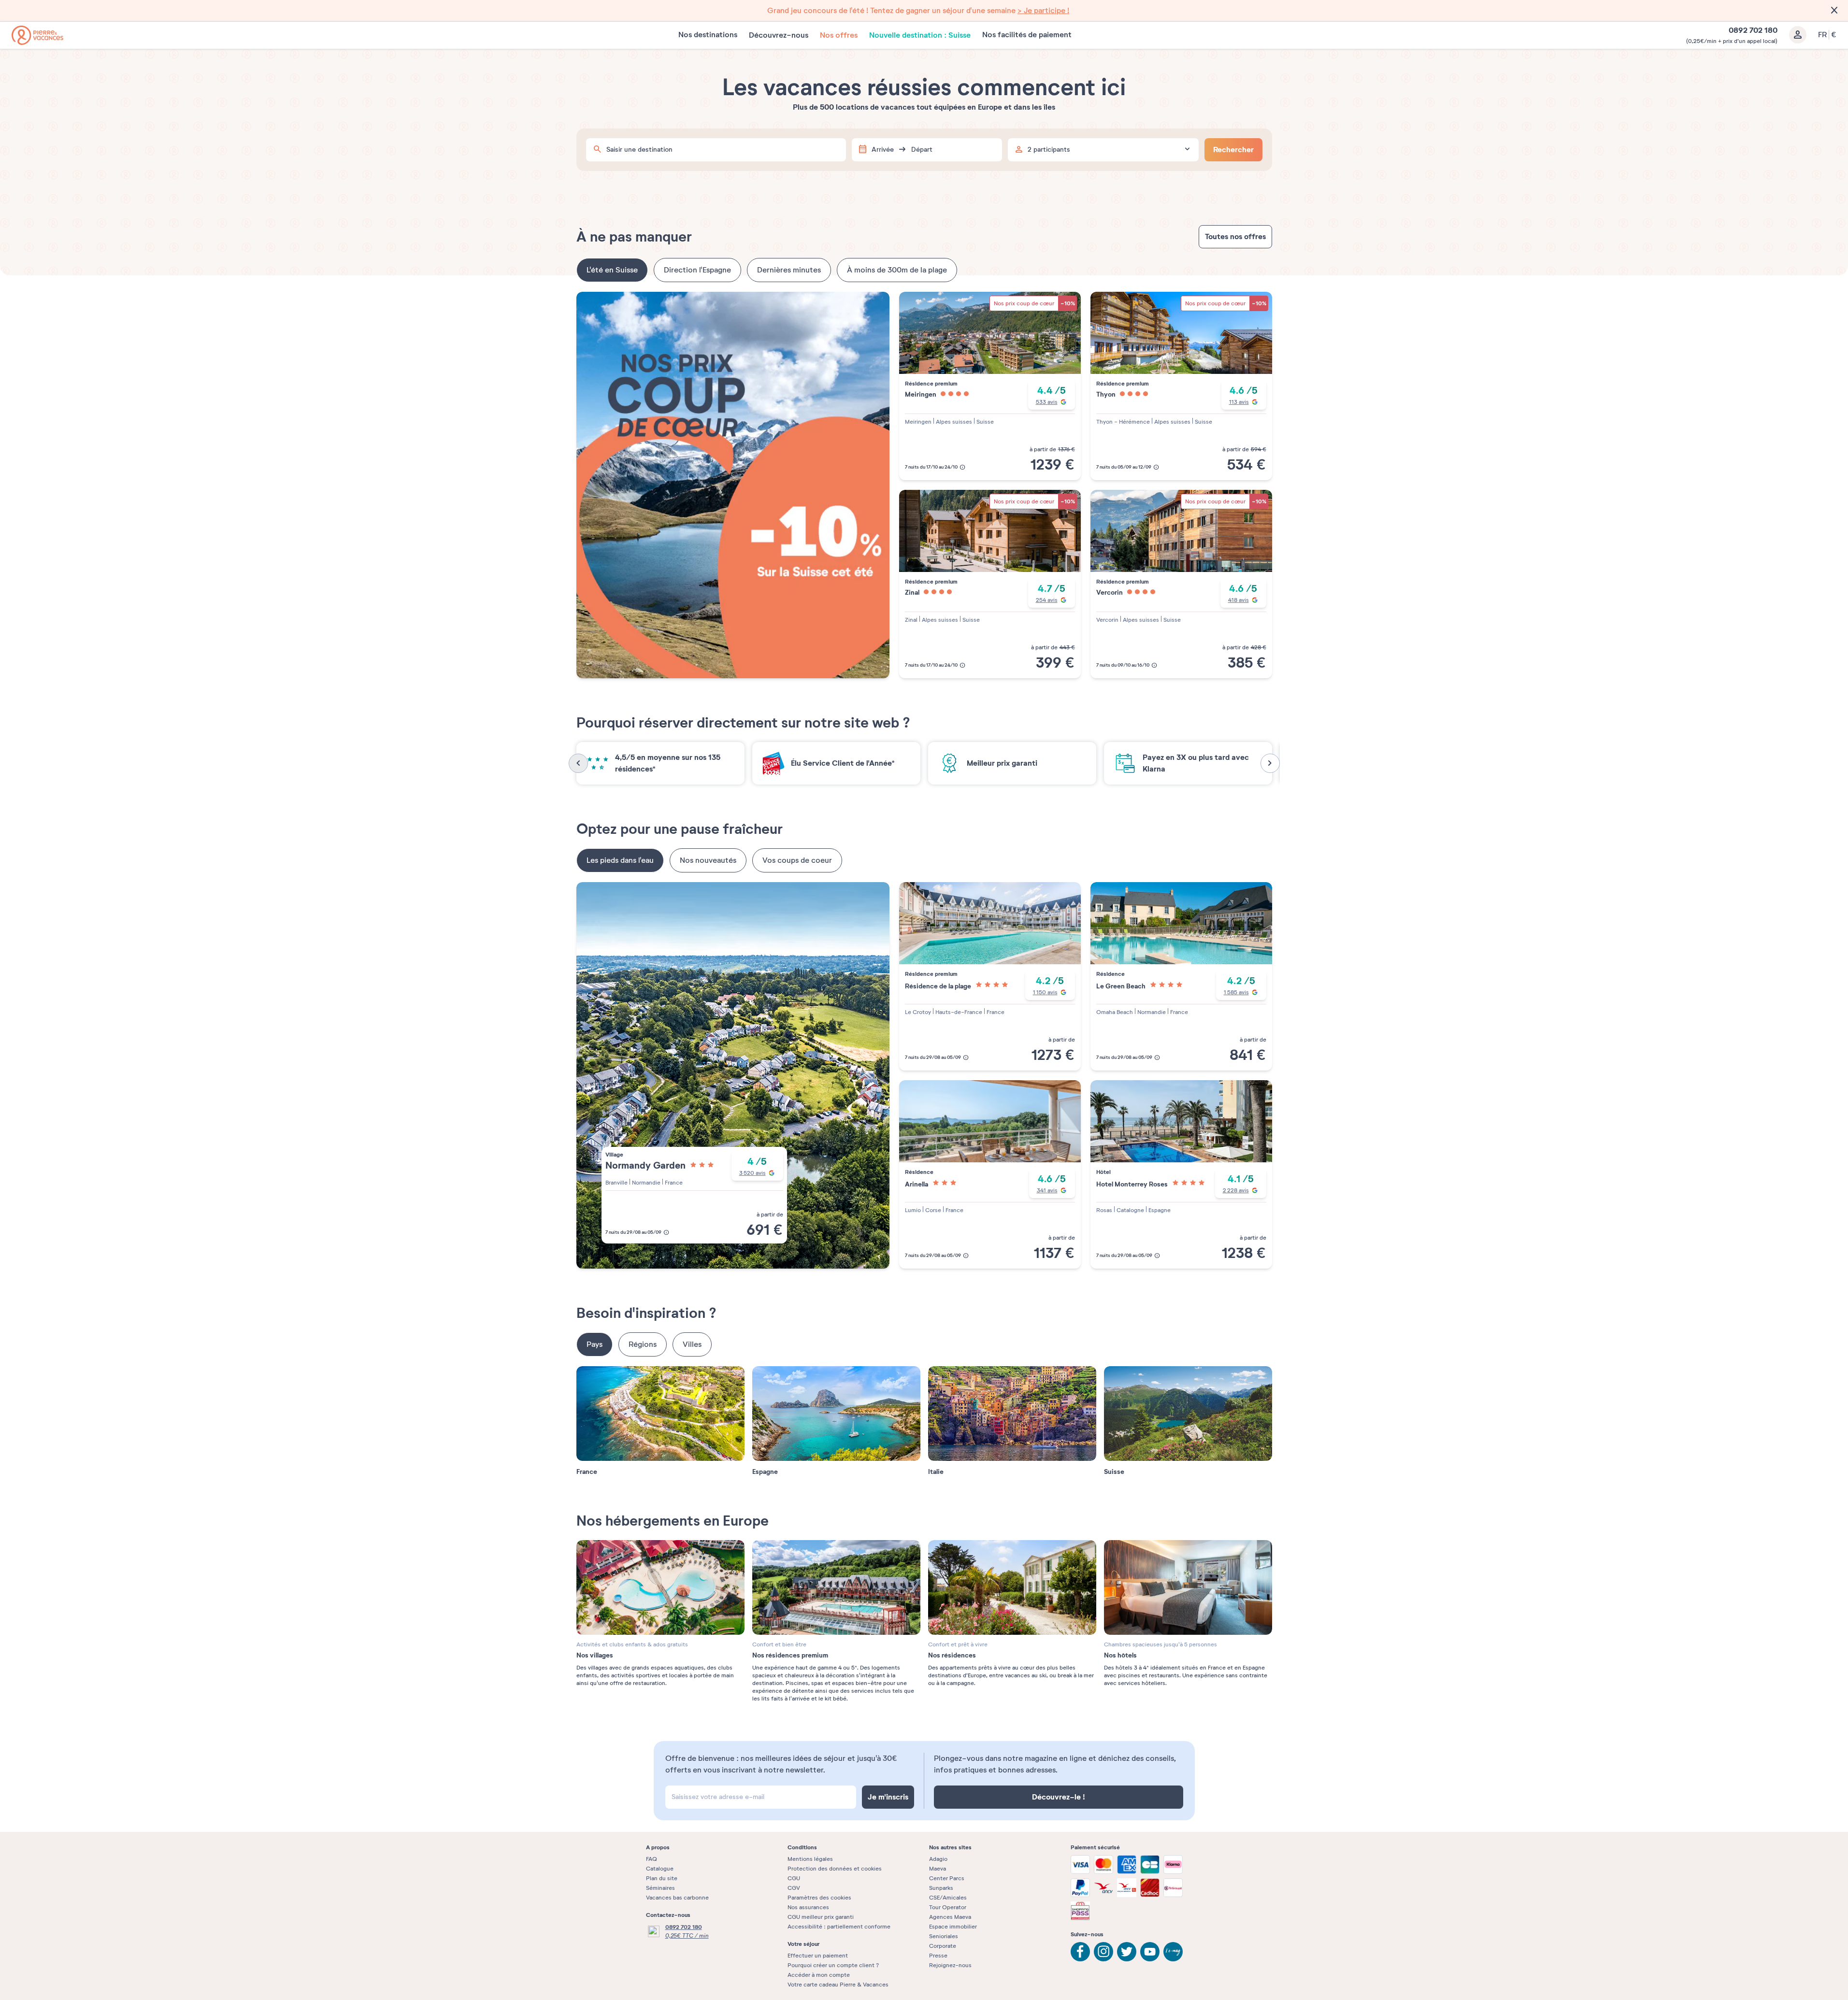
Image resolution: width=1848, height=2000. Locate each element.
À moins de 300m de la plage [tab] (897, 270)
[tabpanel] (924, 485)
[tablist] (924, 270)
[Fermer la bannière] (1834, 11)
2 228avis (1236, 1190)
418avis (1239, 600)
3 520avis (752, 1173)
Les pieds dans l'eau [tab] (620, 860)
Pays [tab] (595, 1344)
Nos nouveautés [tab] (708, 860)
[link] (924, 11)
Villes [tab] (692, 1344)
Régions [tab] (643, 1344)
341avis (1047, 1190)
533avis (1047, 402)
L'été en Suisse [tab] (612, 270)
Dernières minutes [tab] (789, 270)
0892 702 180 (684, 1927)
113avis (1239, 402)
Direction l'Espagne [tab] (697, 270)
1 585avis (1236, 992)
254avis (1047, 600)
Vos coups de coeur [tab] (797, 860)
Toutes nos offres (1235, 236)
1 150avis (1045, 992)
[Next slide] (1270, 763)
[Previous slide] (578, 763)
